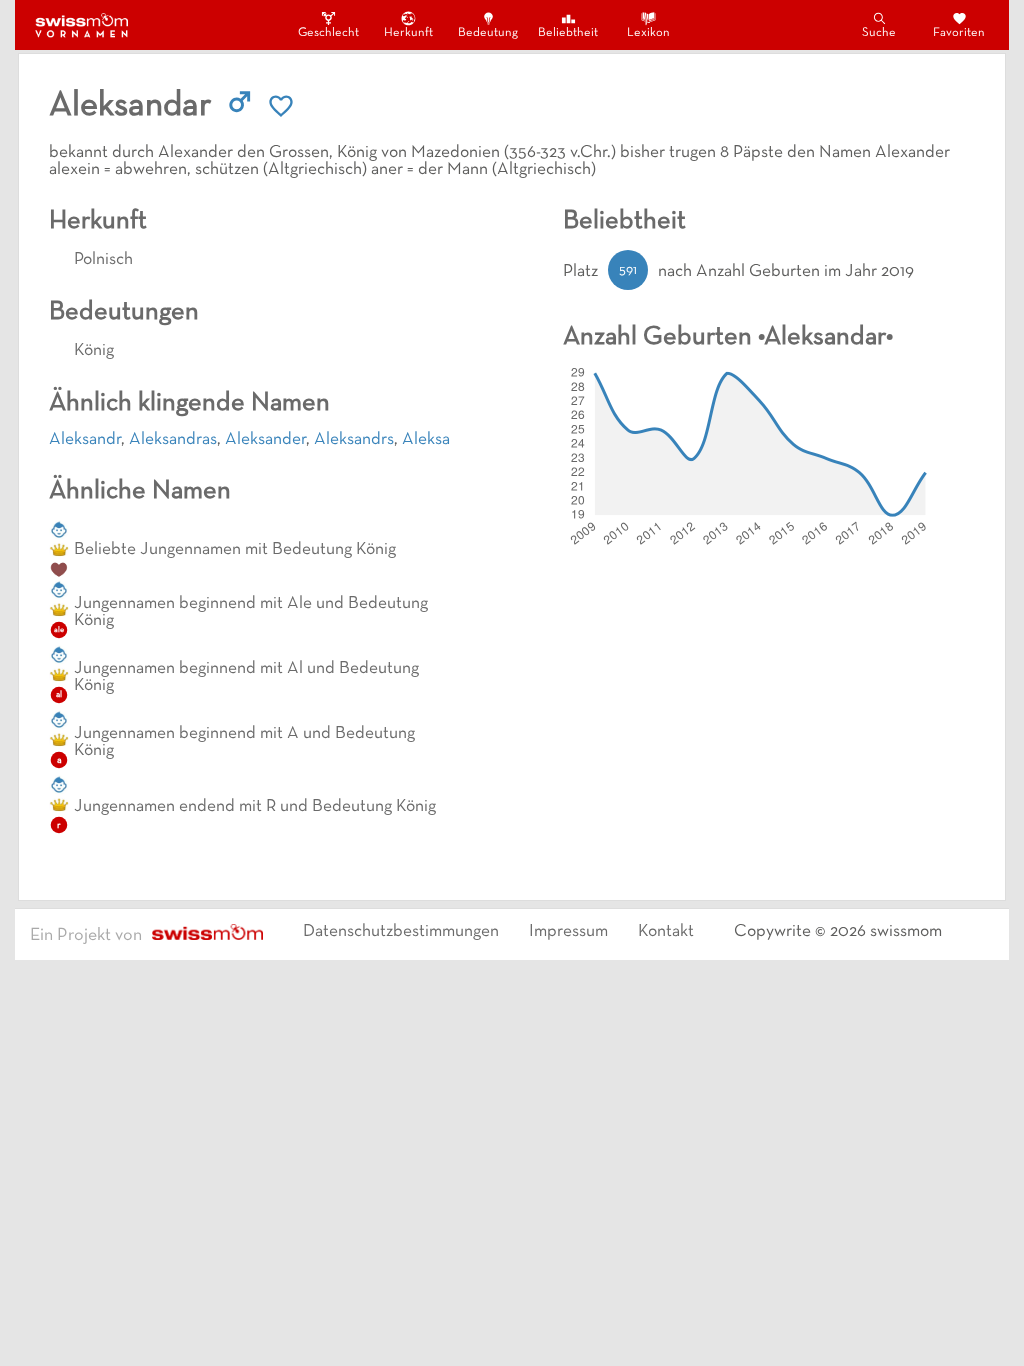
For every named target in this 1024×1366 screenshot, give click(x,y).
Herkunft (408, 33)
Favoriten (959, 33)
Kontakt (666, 932)
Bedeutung (488, 33)
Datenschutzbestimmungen (401, 932)
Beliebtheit (568, 33)
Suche (879, 33)
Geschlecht (328, 33)
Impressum (568, 932)
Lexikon (648, 33)
